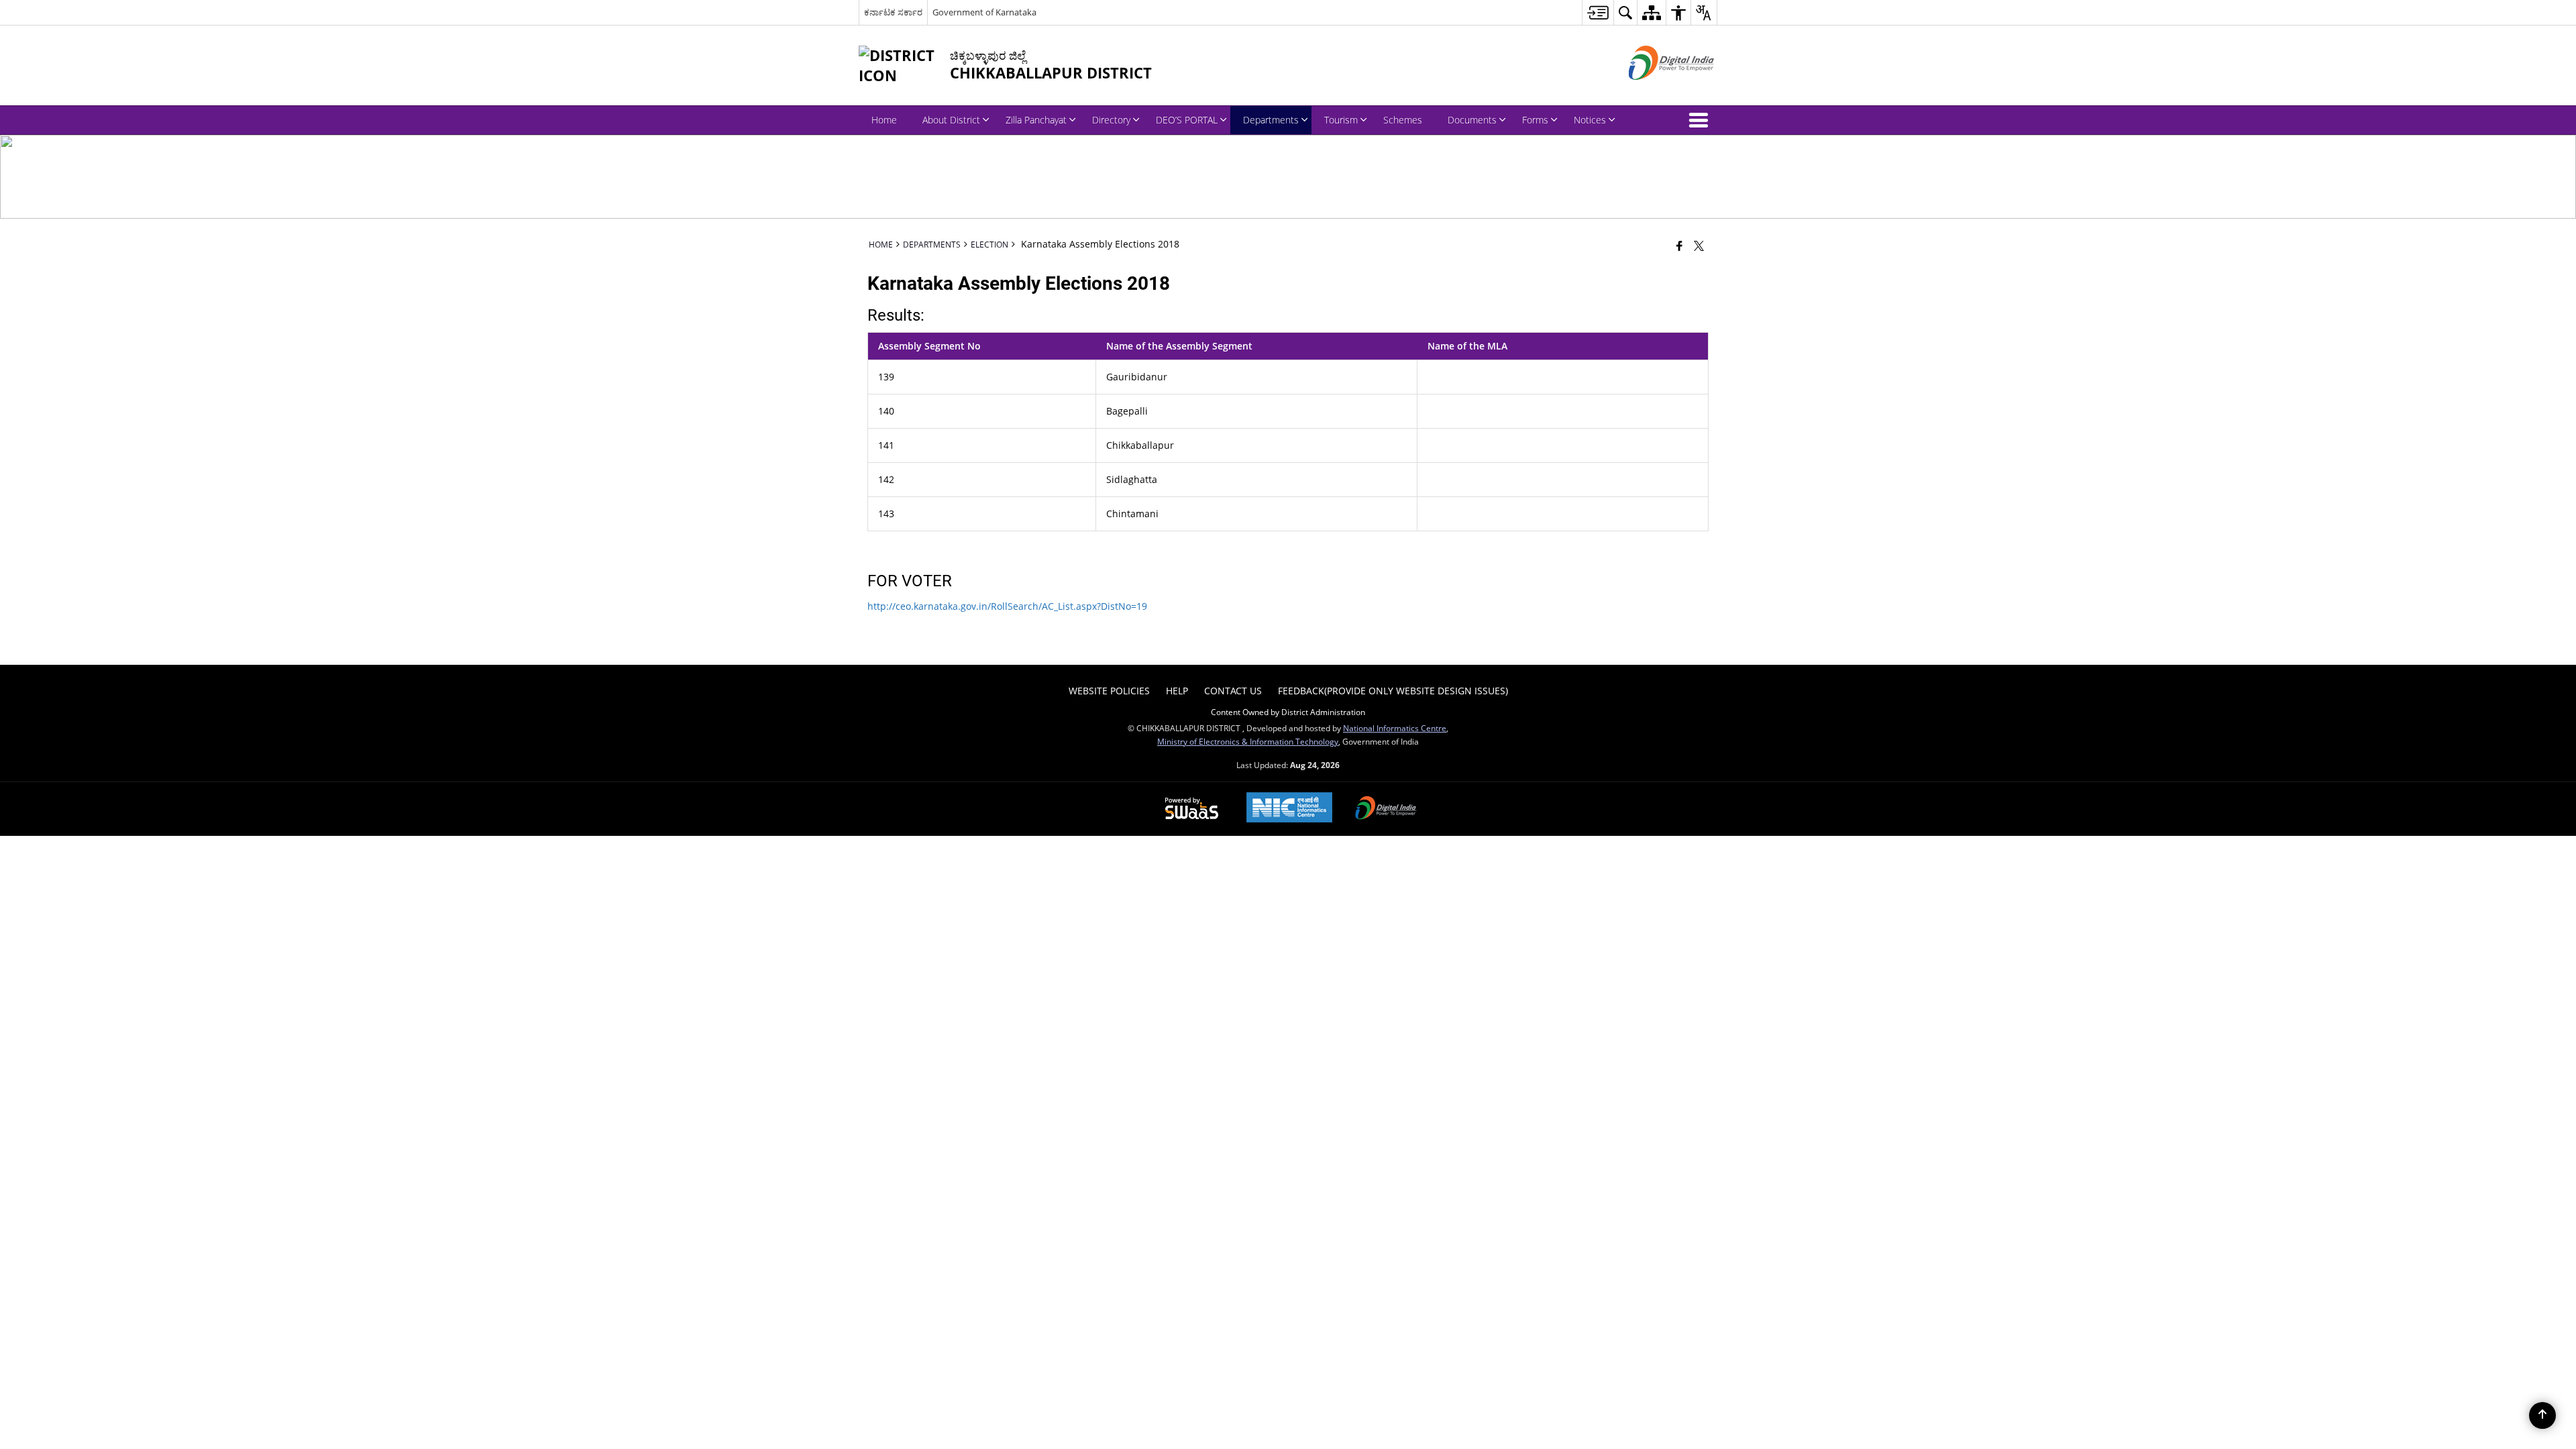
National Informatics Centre (1395, 728)
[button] (1701, 120)
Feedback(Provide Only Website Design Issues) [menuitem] (1393, 691)
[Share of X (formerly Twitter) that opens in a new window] (1699, 246)
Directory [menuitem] (1111, 120)
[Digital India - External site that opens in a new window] (1655, 91)
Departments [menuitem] (1271, 120)
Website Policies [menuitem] (1109, 691)
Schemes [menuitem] (1403, 120)
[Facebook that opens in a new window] (1679, 246)
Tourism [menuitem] (1341, 120)
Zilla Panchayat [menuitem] (1036, 120)
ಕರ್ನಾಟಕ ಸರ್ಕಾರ (893, 12)
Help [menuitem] (1177, 691)
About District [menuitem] (951, 120)
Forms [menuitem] (1535, 120)
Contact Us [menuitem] (1233, 691)
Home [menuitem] (884, 120)
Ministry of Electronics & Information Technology (1248, 741)
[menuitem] (1598, 12)
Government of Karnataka (984, 12)
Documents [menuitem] (1472, 120)
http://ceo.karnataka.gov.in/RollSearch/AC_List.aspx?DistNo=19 (1007, 606)
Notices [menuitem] (1590, 120)
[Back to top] (2542, 1415)
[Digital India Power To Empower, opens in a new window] (1386, 809)
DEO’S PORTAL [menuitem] (1187, 120)
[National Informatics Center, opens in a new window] (1289, 809)
